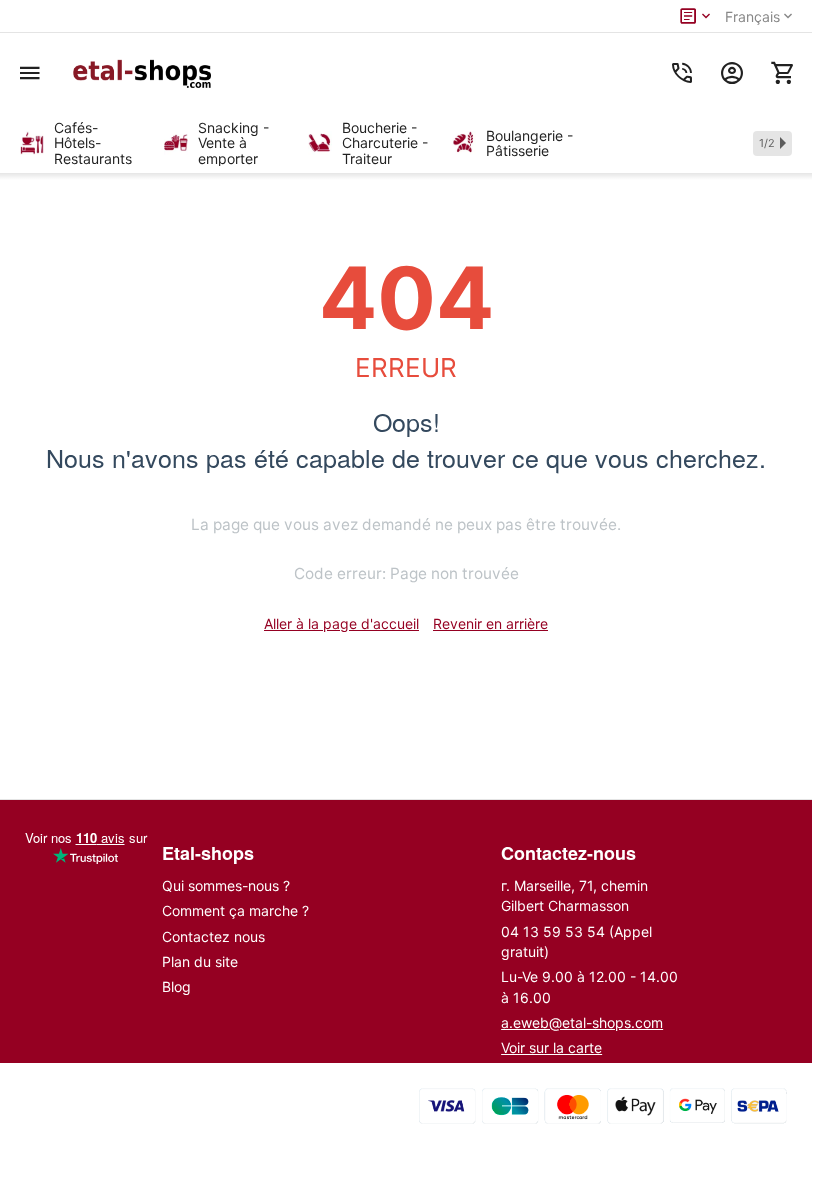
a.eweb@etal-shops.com (582, 1022)
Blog (176, 986)
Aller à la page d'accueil (341, 623)
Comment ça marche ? (235, 910)
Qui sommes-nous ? (226, 885)
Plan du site (200, 961)
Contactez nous (213, 936)
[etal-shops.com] (145, 73)
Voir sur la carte (551, 1047)
